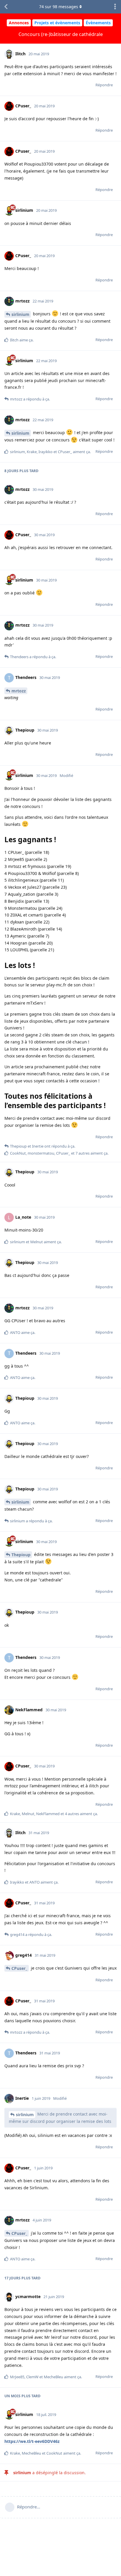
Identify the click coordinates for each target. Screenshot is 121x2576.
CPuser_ (19, 1968)
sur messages (59, 7)
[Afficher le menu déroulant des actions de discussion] (115, 7)
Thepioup (21, 1555)
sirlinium (20, 314)
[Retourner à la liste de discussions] (6, 7)
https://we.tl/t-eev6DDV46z (32, 2441)
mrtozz (19, 691)
